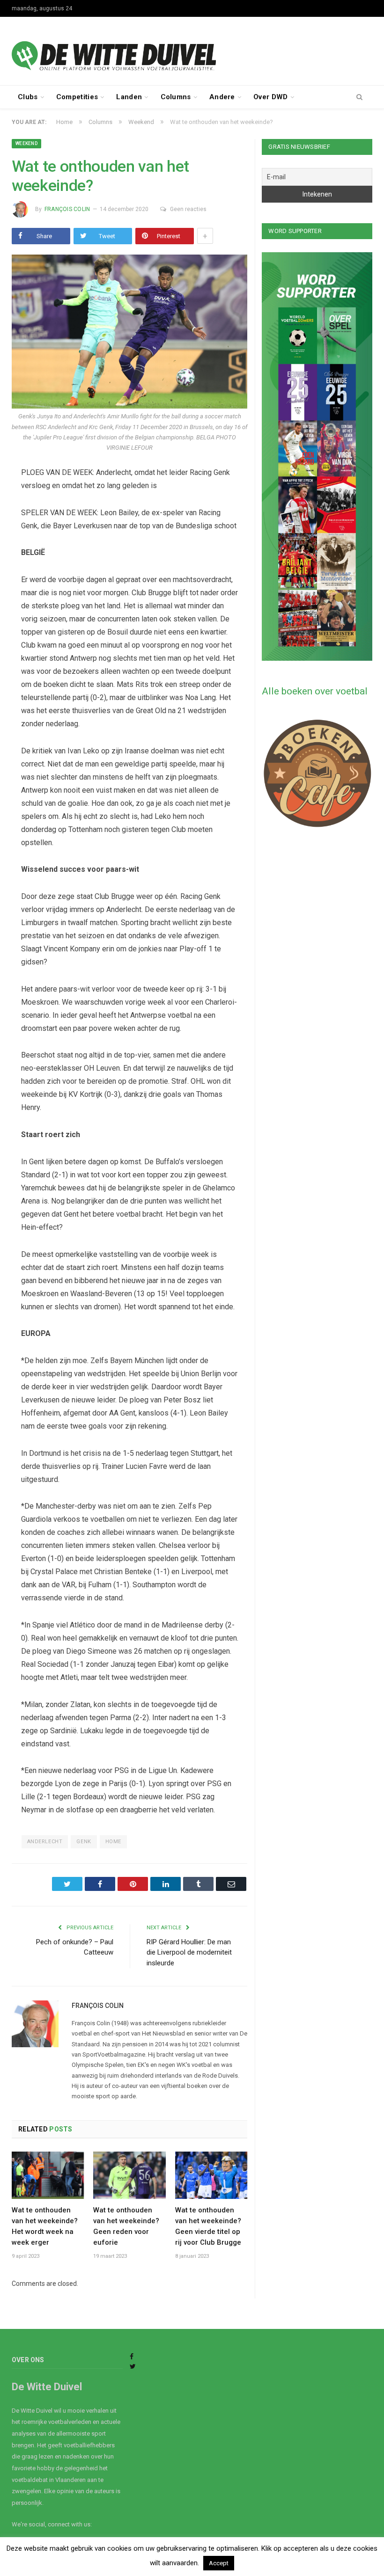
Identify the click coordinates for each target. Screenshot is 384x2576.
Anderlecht (45, 1842)
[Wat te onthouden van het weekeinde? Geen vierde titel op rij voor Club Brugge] (211, 2175)
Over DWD (270, 97)
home (113, 1842)
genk (84, 1842)
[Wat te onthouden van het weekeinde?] (129, 333)
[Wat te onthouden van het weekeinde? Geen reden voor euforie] (129, 2175)
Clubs (28, 97)
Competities (77, 97)
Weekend (26, 143)
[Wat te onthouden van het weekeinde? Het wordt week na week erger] (48, 2175)
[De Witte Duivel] (192, 51)
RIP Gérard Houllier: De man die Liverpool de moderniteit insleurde (189, 1952)
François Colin (67, 209)
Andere (222, 97)
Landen (129, 97)
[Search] (359, 97)
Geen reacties (188, 209)
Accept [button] (219, 2563)
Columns (176, 97)
